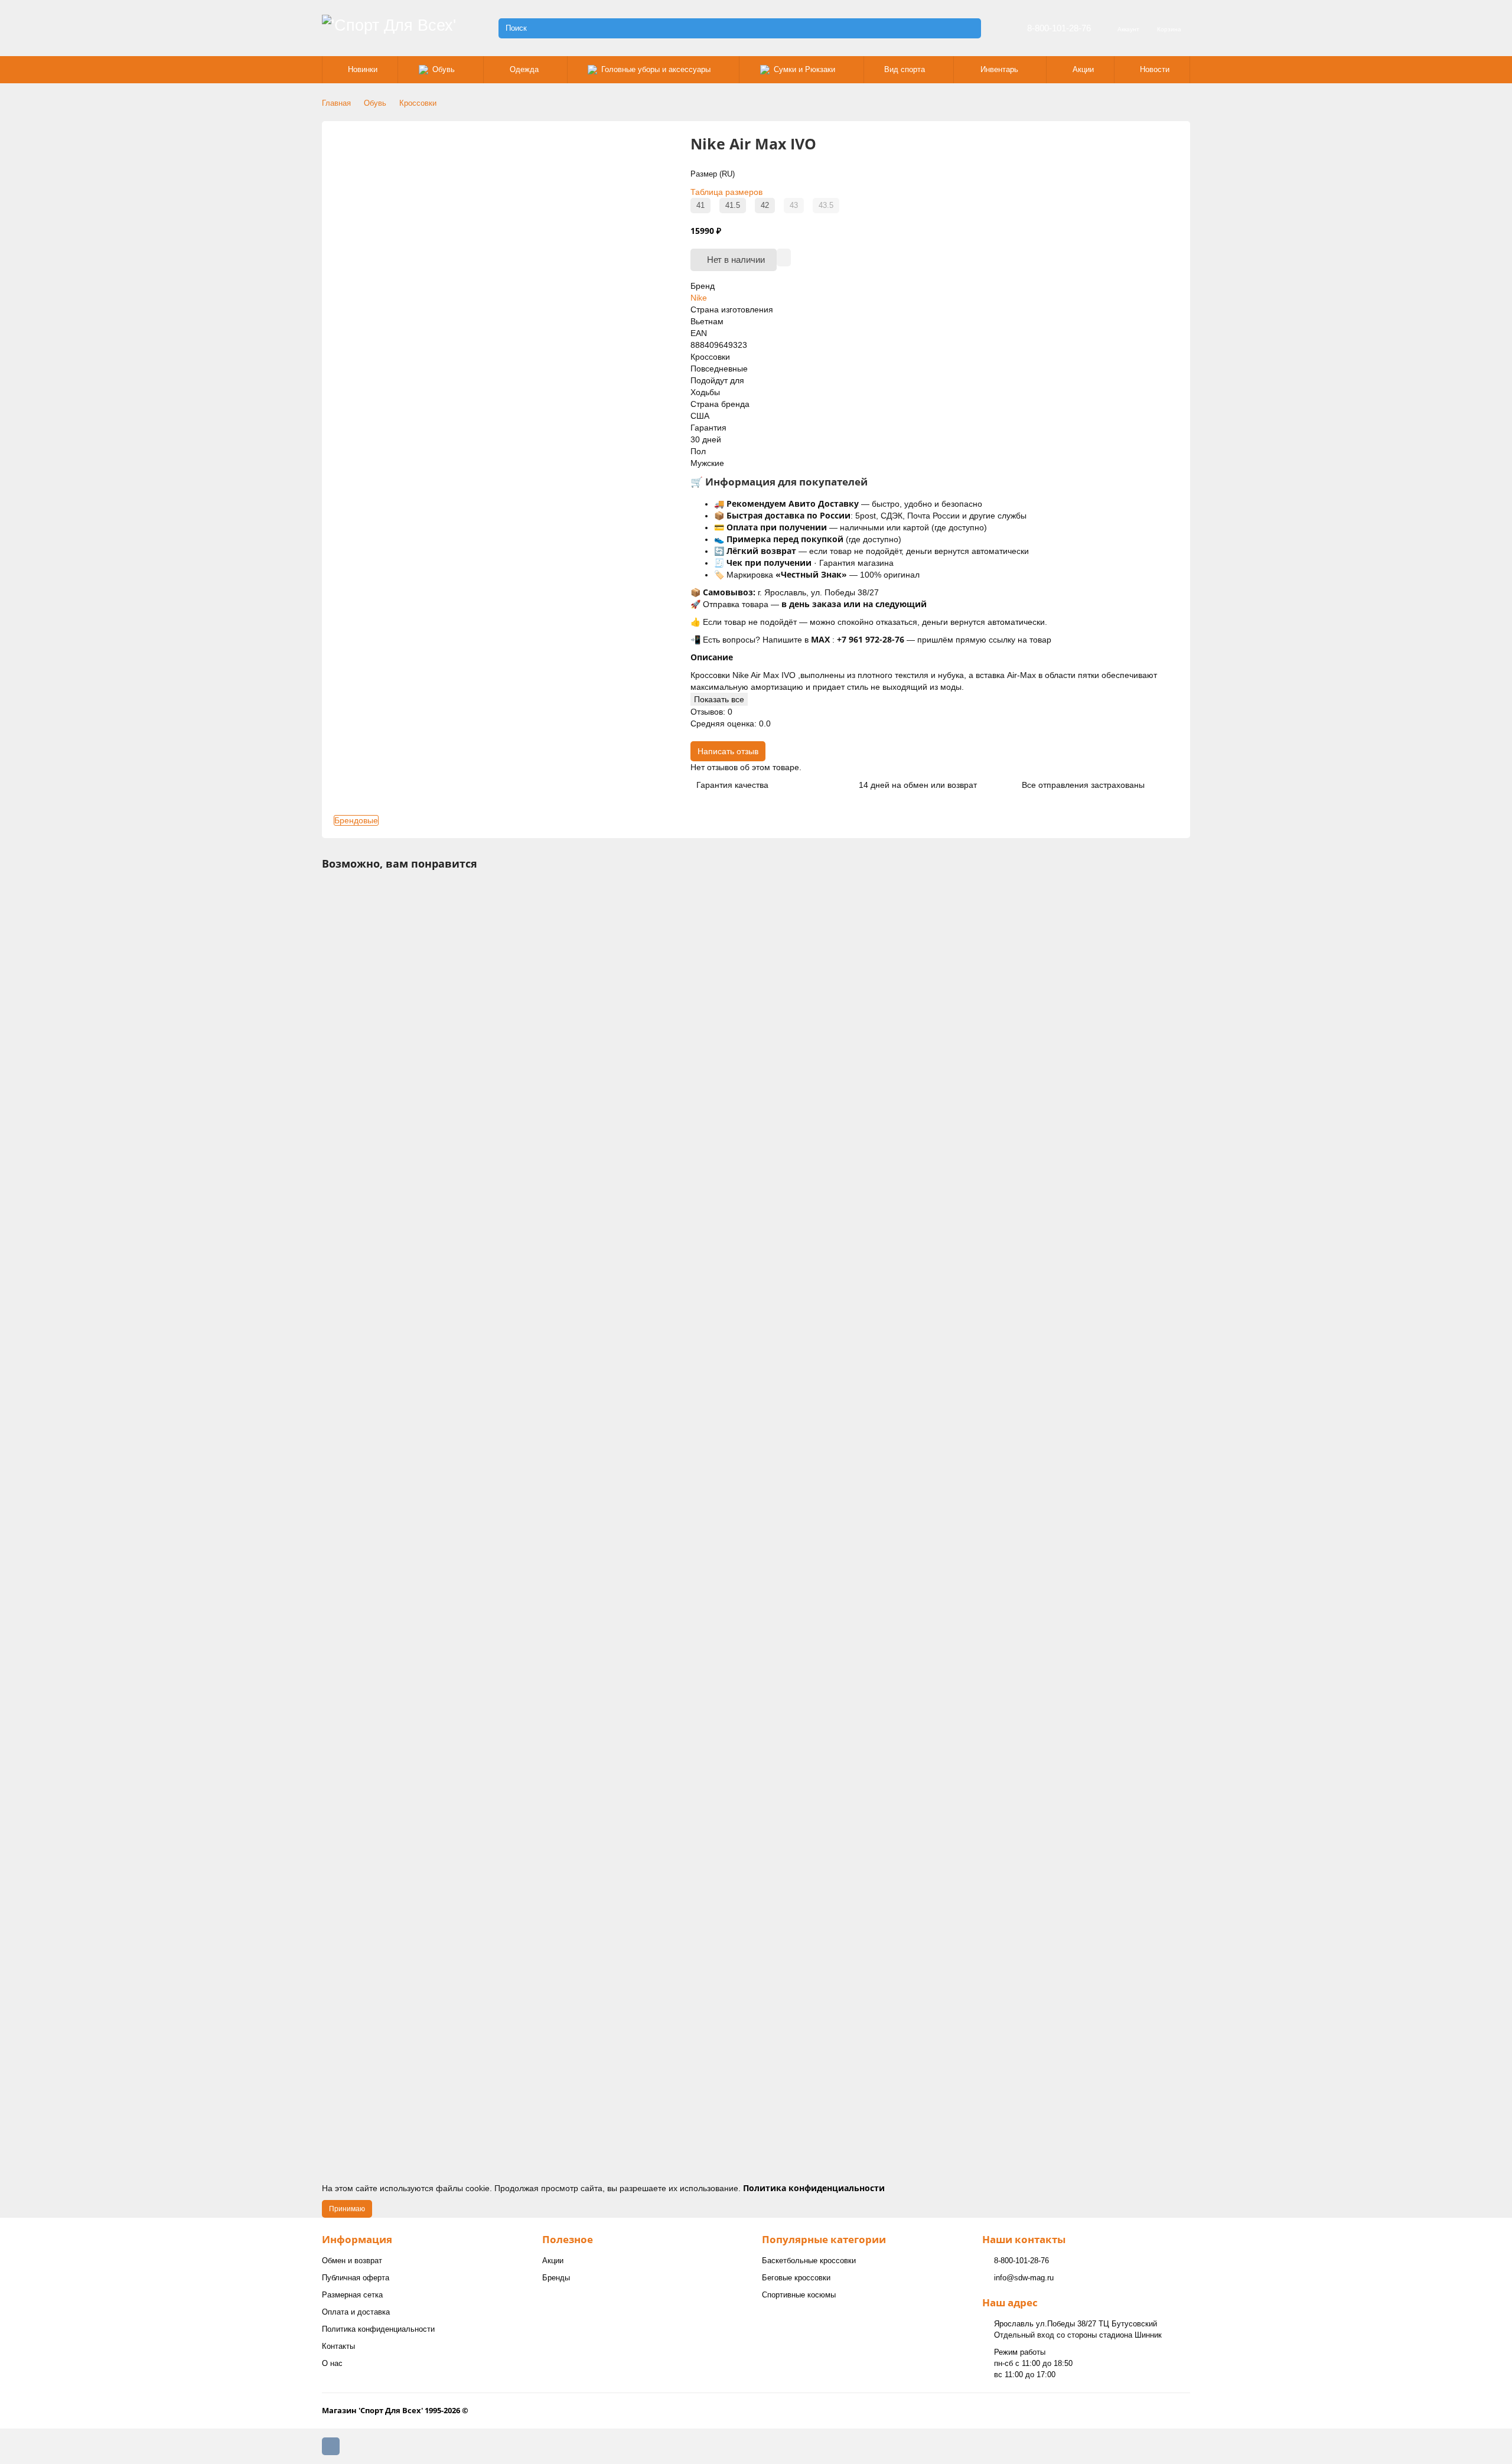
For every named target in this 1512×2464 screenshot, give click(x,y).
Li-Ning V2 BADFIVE (364, 2110)
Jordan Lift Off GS (359, 1087)
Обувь (444, 69)
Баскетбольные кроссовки (809, 2261)
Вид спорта (905, 69)
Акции (1083, 69)
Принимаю (347, 2209)
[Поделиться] (784, 258)
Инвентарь (999, 69)
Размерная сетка (352, 2295)
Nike (699, 298)
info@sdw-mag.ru (1024, 2278)
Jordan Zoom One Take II (373, 1599)
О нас (332, 2363)
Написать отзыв (728, 751)
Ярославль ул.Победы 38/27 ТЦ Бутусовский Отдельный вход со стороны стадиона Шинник (1078, 2329)
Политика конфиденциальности (378, 2329)
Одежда (524, 69)
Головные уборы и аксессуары (656, 69)
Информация (357, 2239)
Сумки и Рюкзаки (804, 69)
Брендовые (356, 820)
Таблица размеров (726, 192)
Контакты (338, 2346)
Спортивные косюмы (799, 2295)
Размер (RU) (713, 174)
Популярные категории (824, 2239)
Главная (336, 103)
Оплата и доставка (356, 2312)
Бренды (556, 2278)
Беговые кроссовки (796, 2278)
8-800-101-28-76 (1059, 28)
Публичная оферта (356, 2278)
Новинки (363, 69)
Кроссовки (418, 103)
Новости (1155, 69)
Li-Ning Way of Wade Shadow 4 (384, 1854)
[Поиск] (969, 28)
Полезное (568, 2239)
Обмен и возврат (352, 2261)
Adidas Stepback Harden (372, 1343)
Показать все (719, 699)
